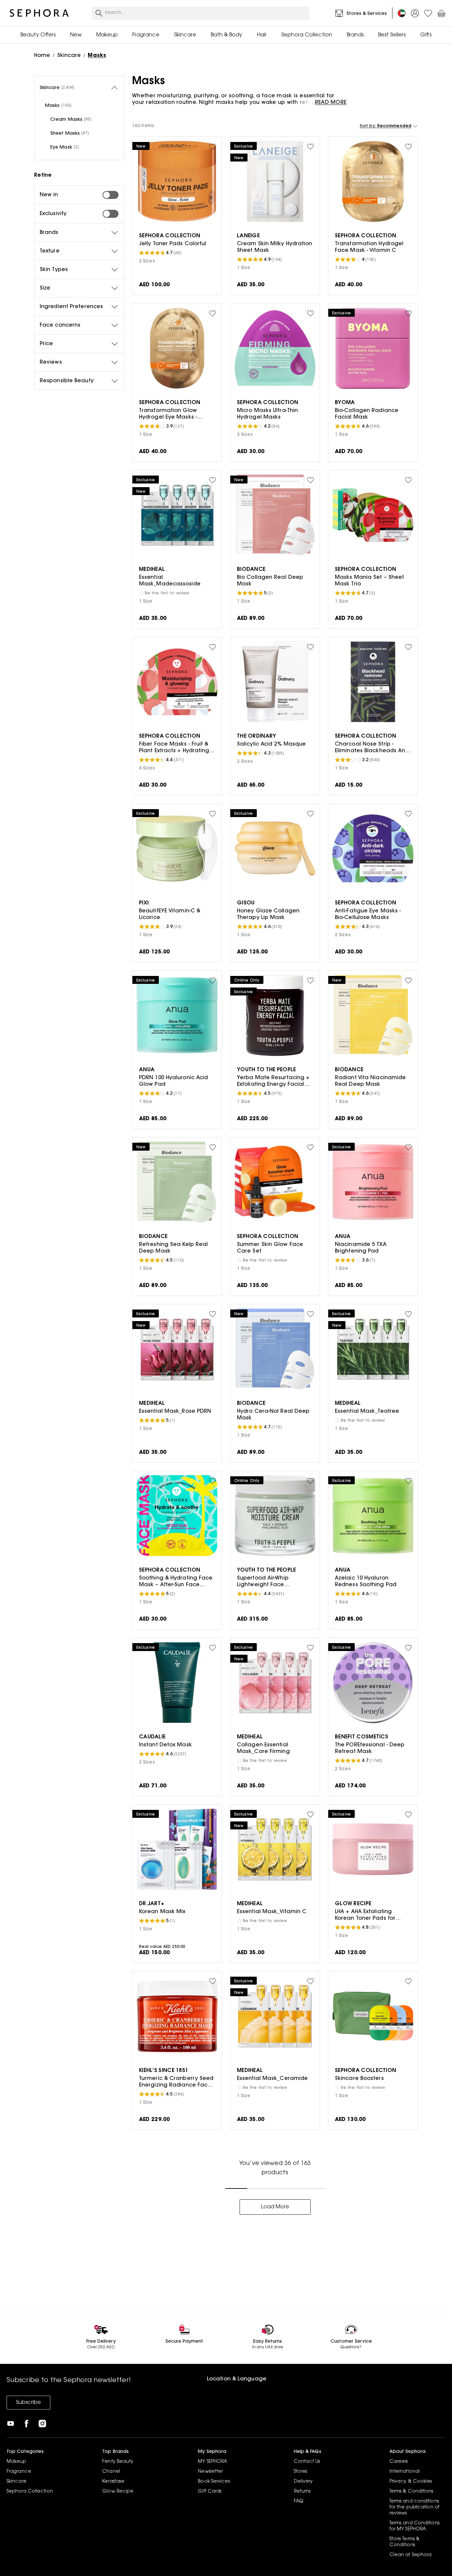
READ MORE (331, 103)
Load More (275, 2207)
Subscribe (28, 2403)
